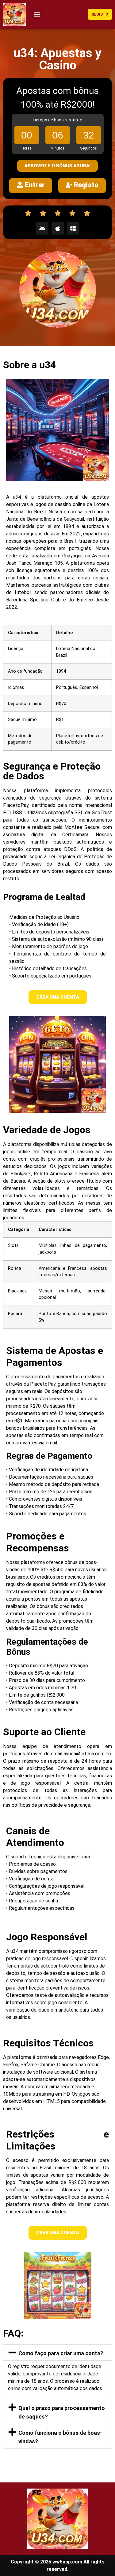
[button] (37, 14)
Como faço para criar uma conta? (61, 2353)
